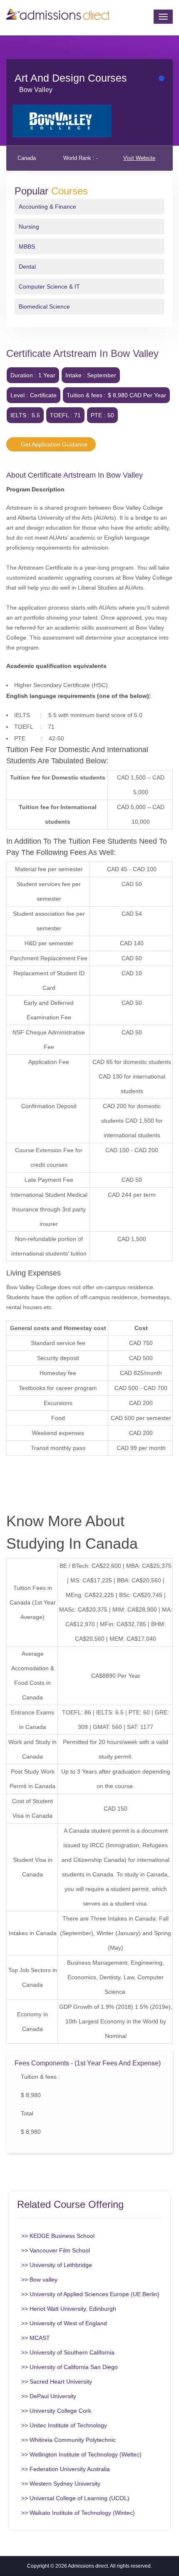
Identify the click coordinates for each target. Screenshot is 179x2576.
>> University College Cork (56, 2411)
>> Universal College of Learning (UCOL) (75, 2498)
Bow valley (36, 90)
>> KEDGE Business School (58, 2236)
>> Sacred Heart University (57, 2382)
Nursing (29, 227)
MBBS (27, 247)
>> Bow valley (39, 2280)
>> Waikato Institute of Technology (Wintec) (78, 2513)
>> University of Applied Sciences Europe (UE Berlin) (90, 2294)
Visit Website (139, 158)
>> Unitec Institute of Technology (64, 2425)
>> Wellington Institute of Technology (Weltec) (81, 2454)
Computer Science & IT (49, 286)
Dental (27, 267)
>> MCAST (36, 2338)
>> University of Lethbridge (57, 2265)
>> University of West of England (64, 2323)
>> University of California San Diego (70, 2367)
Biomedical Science (44, 306)
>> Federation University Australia (66, 2469)
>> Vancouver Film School (56, 2250)
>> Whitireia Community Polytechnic (68, 2440)
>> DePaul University (49, 2396)
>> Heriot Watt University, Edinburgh (69, 2309)
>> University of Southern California (68, 2352)
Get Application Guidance (53, 444)
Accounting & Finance (47, 207)
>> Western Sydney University (61, 2484)
